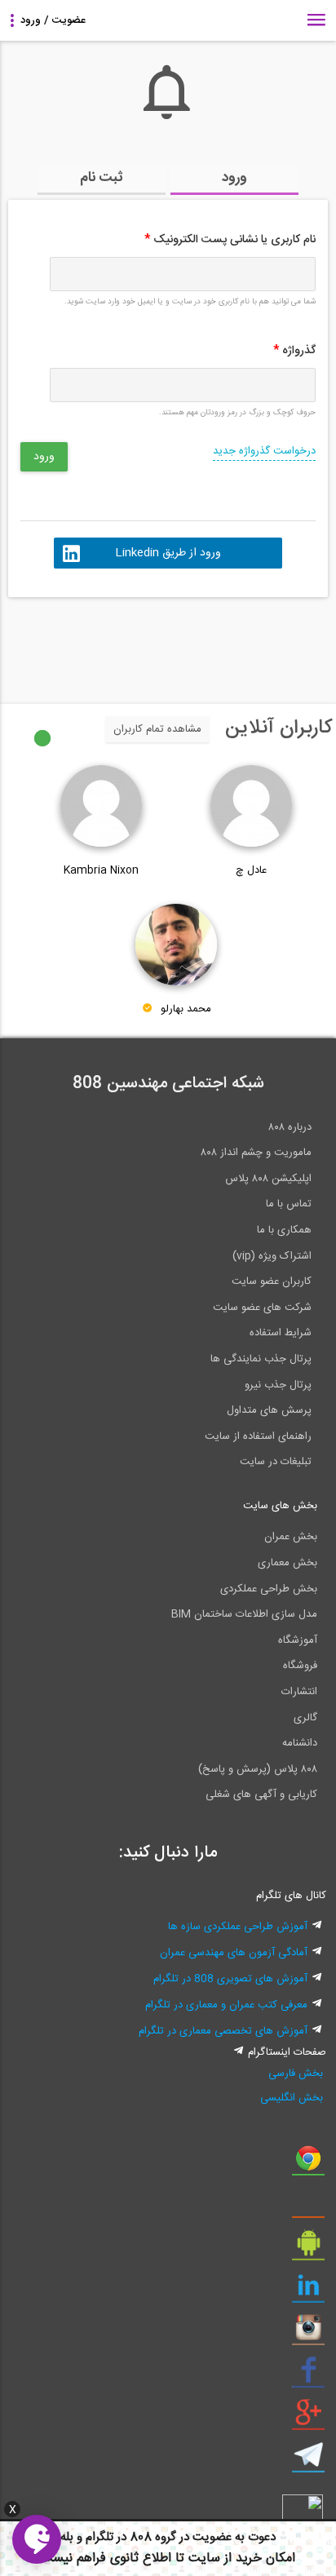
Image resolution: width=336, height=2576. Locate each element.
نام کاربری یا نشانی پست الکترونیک (230, 240)
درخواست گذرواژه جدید (264, 451)
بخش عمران (291, 1537)
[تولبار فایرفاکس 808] (308, 2206)
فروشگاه (300, 1666)
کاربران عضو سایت (272, 1281)
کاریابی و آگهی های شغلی (261, 1795)
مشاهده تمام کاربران (157, 729)
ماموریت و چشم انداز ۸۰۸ (256, 1153)
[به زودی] (99, 643)
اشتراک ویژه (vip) (272, 1256)
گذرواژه (294, 351)
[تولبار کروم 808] (308, 2164)
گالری (305, 1718)
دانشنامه (300, 1743)
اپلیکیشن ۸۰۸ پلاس (268, 1179)
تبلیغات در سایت (276, 1462)
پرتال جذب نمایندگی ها (261, 1359)
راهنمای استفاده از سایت (258, 1436)
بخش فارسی (295, 2074)
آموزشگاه (298, 1640)
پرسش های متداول (269, 1410)
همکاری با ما (284, 1230)
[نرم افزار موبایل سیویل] (308, 2249)
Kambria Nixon (101, 870)
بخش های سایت (280, 1506)
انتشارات (299, 1692)
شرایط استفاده (281, 1333)
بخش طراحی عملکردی (269, 1589)
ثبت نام (102, 178)
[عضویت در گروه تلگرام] (308, 2461)
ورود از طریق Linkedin (168, 553)
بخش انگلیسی (291, 2098)
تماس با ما (289, 1204)
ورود (234, 178)
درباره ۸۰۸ (290, 1127)
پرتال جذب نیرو (278, 1385)
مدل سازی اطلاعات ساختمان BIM (244, 1614)
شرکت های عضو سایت (262, 1308)
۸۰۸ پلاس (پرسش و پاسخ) (258, 1769)
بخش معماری (287, 1563)
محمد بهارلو (186, 1009)
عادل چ (251, 870)
